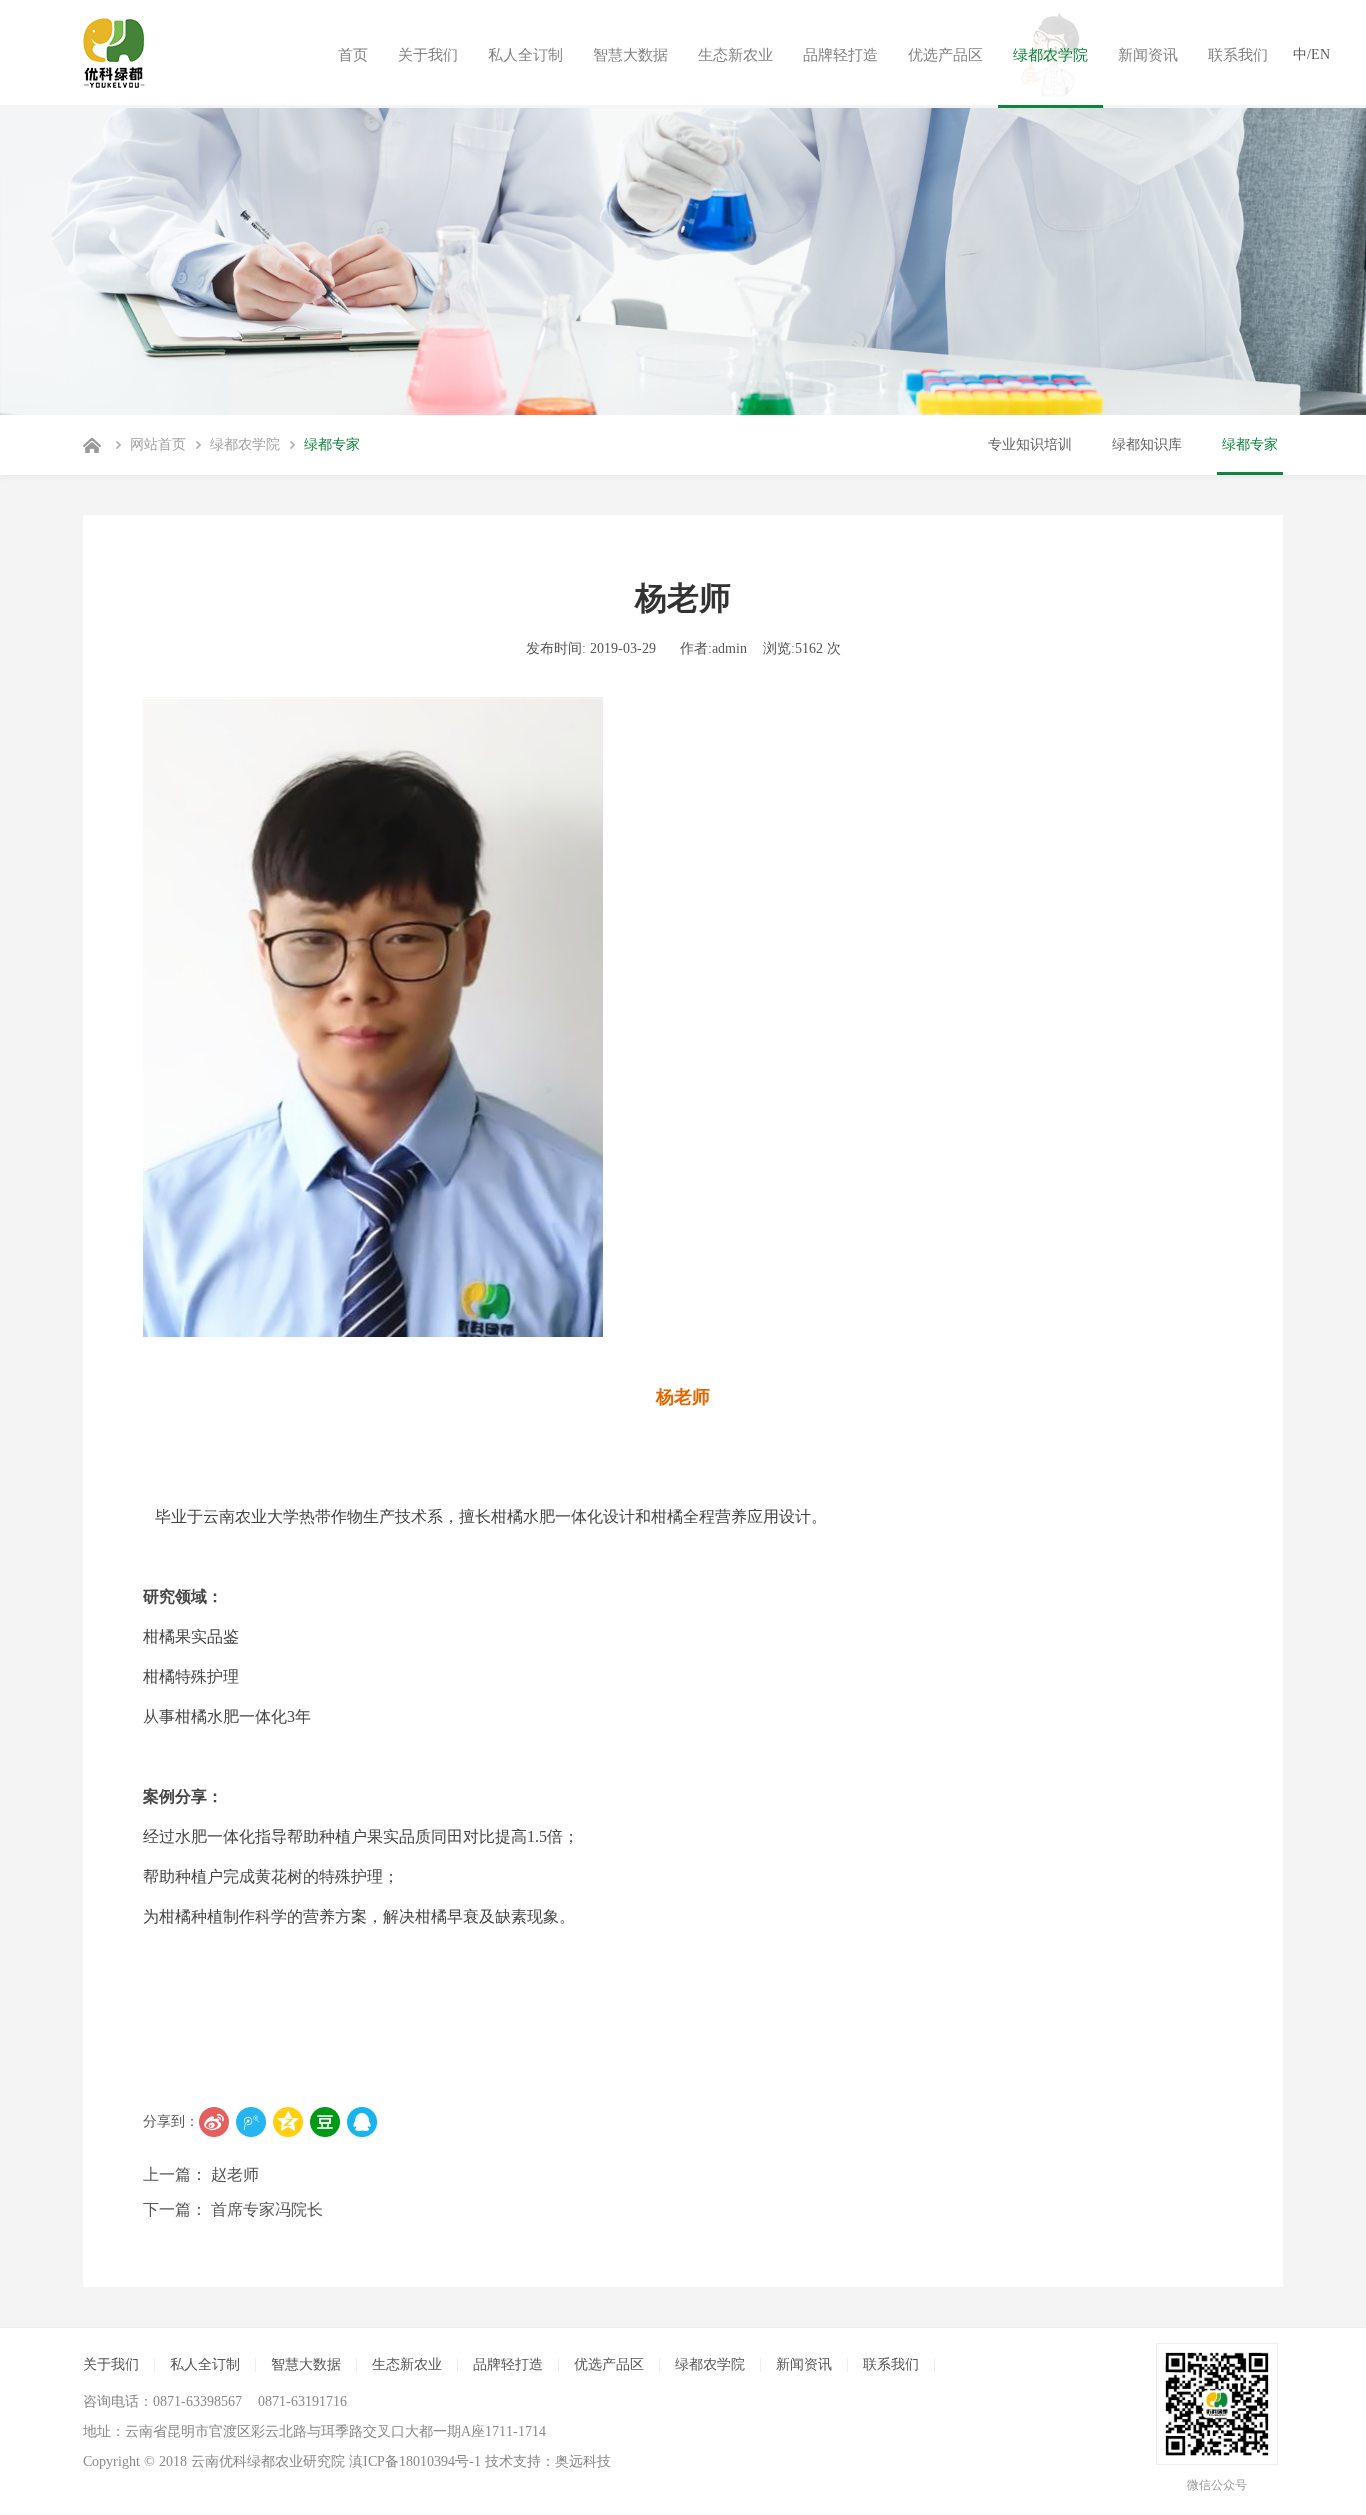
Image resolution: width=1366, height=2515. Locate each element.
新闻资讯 (1148, 55)
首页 (353, 55)
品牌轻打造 (840, 55)
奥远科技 (583, 2461)
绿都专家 (332, 444)
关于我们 (428, 55)
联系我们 (1238, 55)
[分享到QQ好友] (362, 2122)
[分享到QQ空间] (288, 2122)
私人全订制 (525, 55)
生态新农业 (735, 55)
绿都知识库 (1147, 444)
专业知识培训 (1030, 444)
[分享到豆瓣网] (325, 2122)
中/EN (1311, 54)
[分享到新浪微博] (214, 2122)
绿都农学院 (1050, 55)
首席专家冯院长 (265, 2209)
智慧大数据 (630, 55)
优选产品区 (945, 55)
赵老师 (233, 2174)
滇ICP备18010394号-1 (415, 2461)
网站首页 (158, 444)
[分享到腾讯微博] (251, 2122)
